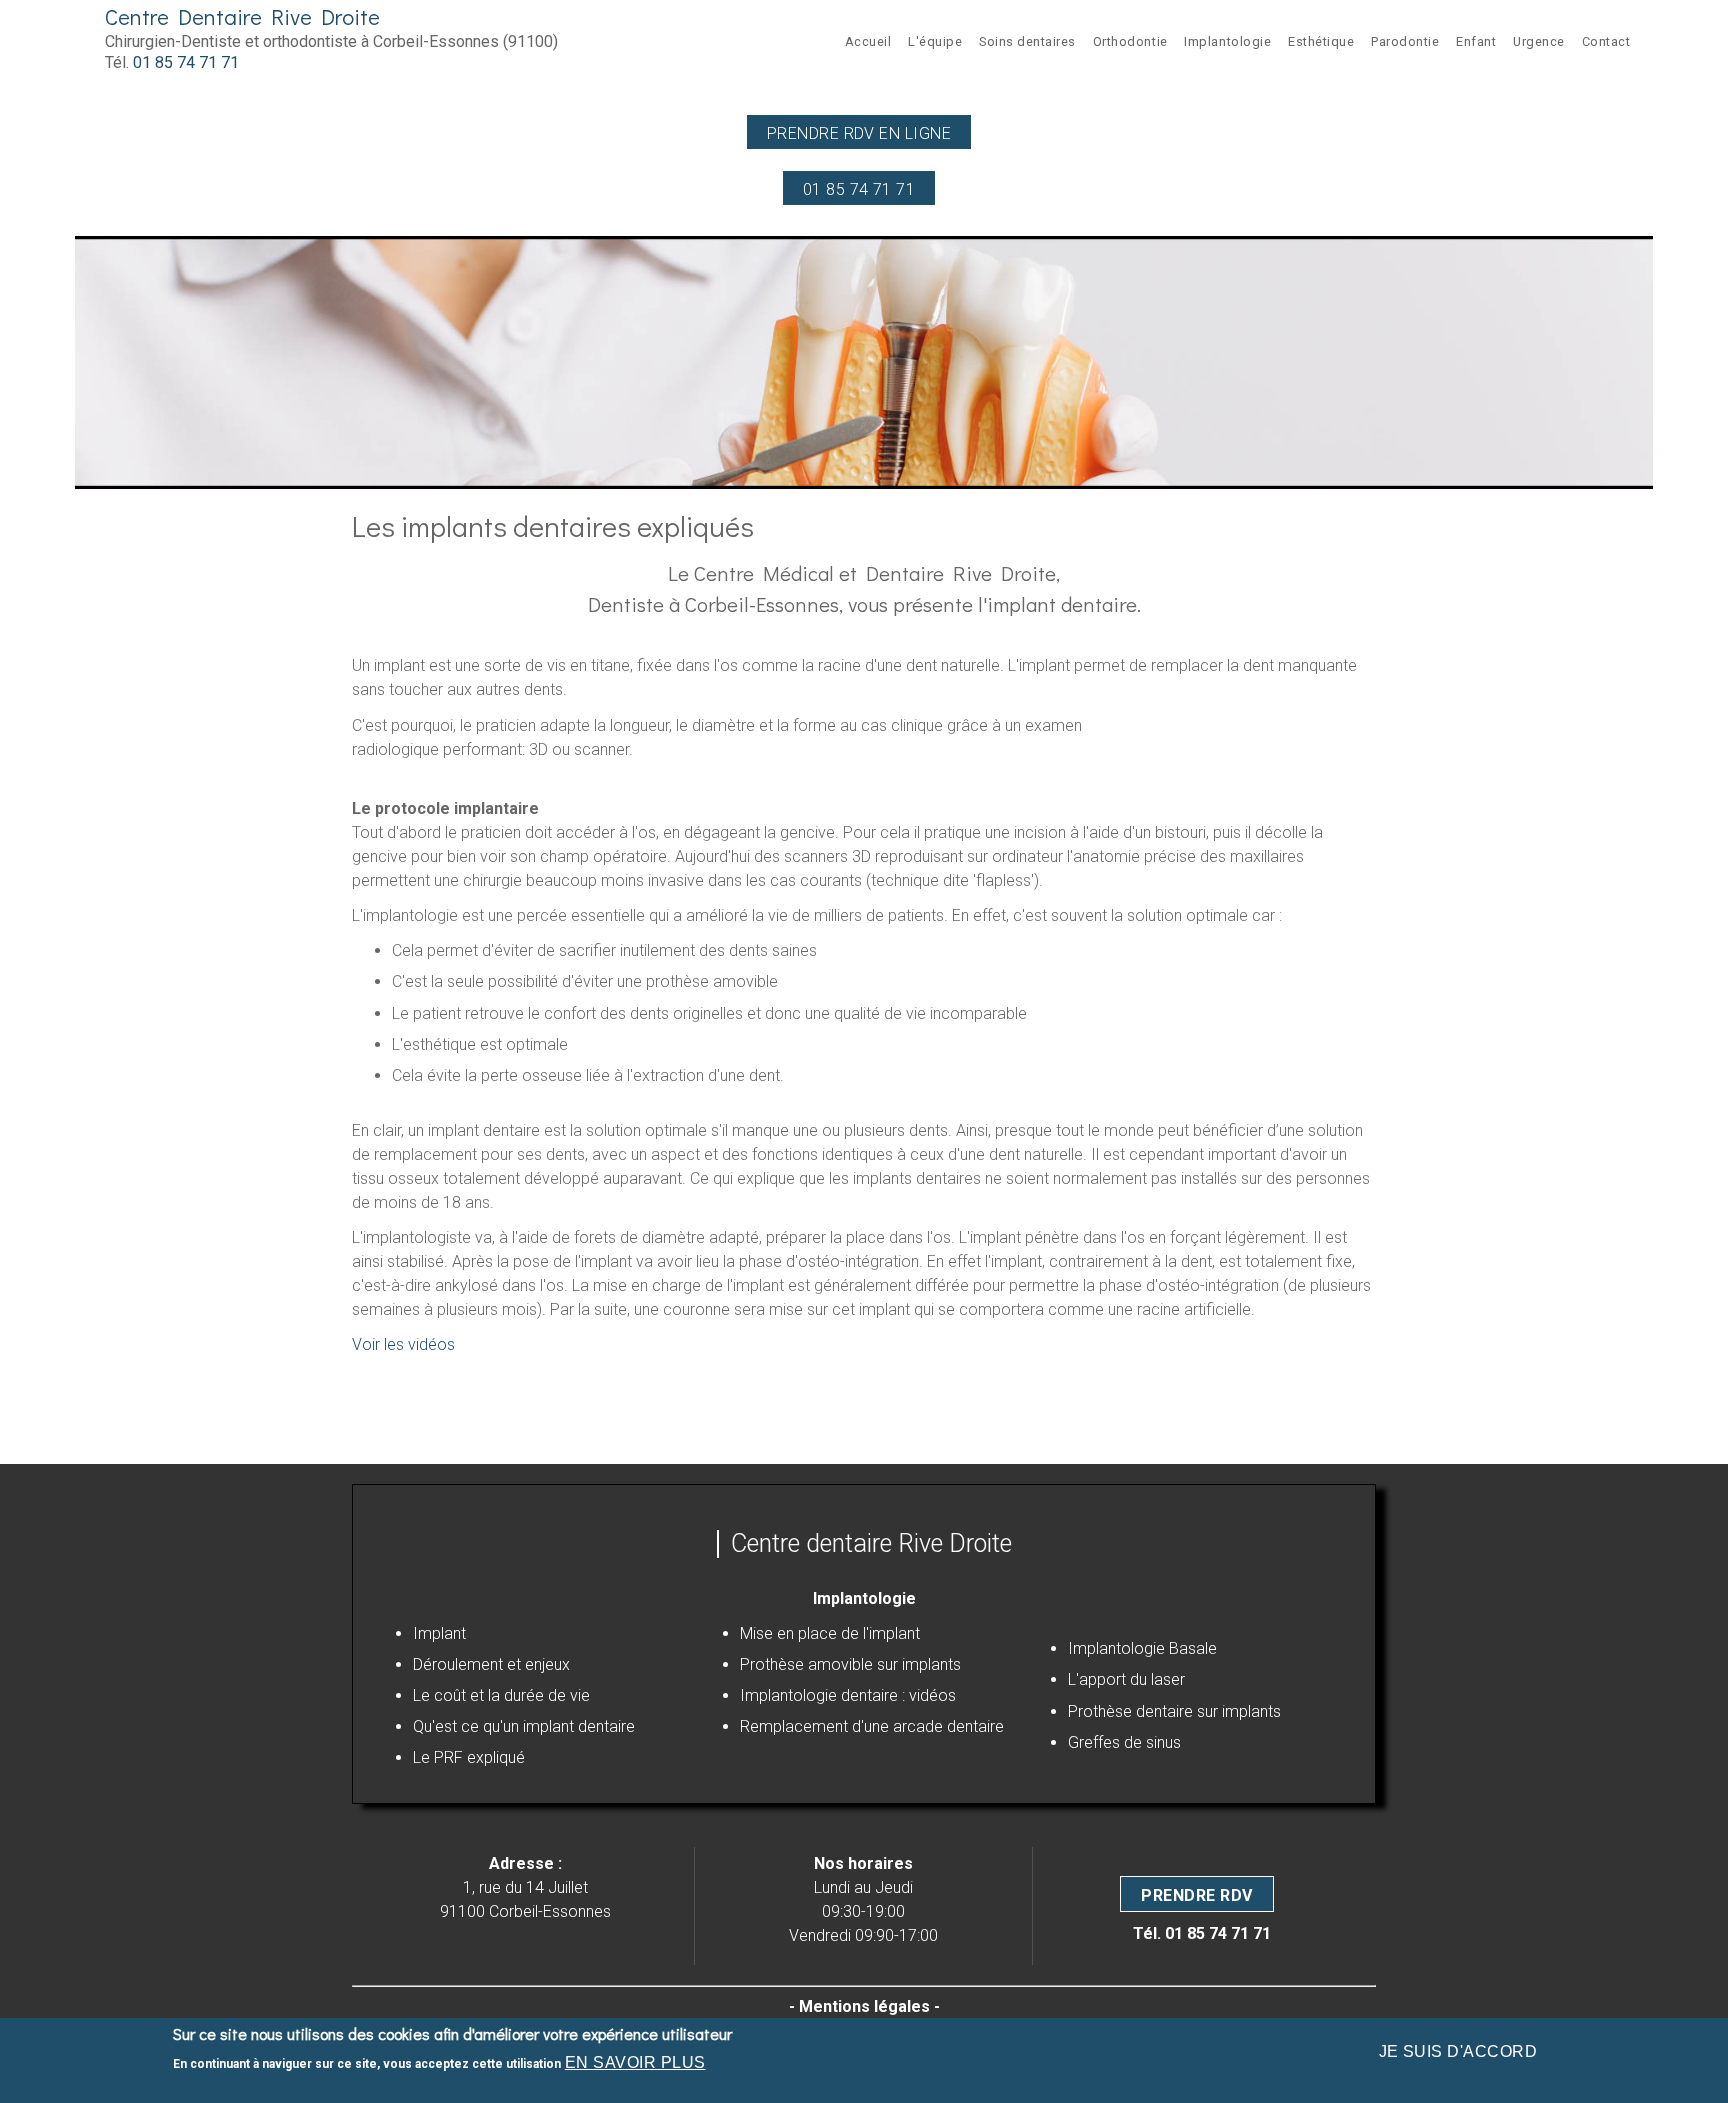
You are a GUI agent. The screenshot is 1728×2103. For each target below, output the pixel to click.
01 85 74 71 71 (186, 62)
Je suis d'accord (1458, 2051)
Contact (1606, 41)
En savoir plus (635, 2062)
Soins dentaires (1027, 41)
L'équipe (935, 41)
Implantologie (1227, 41)
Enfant (1476, 41)
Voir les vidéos (403, 1344)
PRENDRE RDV (1196, 1895)
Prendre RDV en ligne (859, 133)
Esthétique (1321, 41)
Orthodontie (1130, 41)
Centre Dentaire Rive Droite (242, 16)
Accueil (868, 41)
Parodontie (1405, 41)
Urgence (1539, 41)
